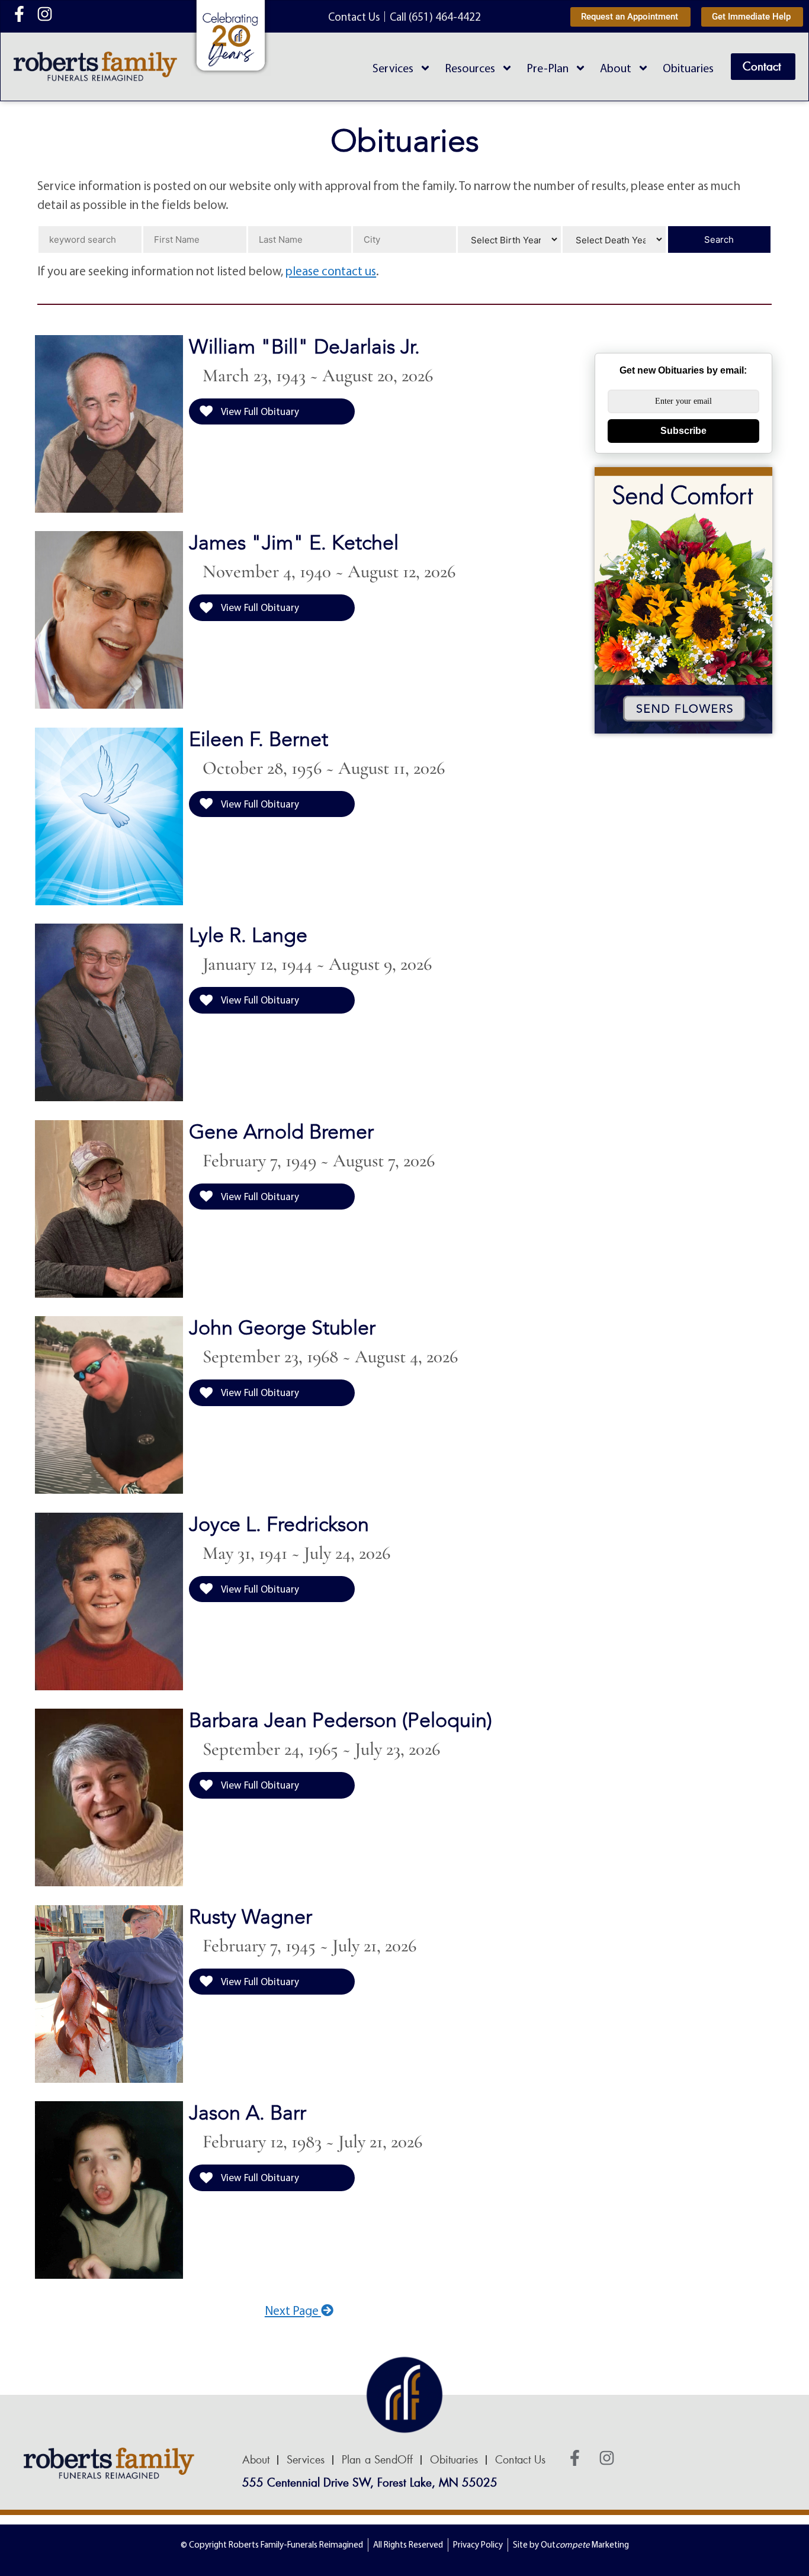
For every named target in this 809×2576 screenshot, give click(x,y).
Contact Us (520, 2460)
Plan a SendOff (377, 2460)
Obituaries (688, 68)
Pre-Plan (548, 68)
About (616, 68)
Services (393, 68)
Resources (470, 68)
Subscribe (683, 431)
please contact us (331, 271)
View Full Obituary (259, 411)
